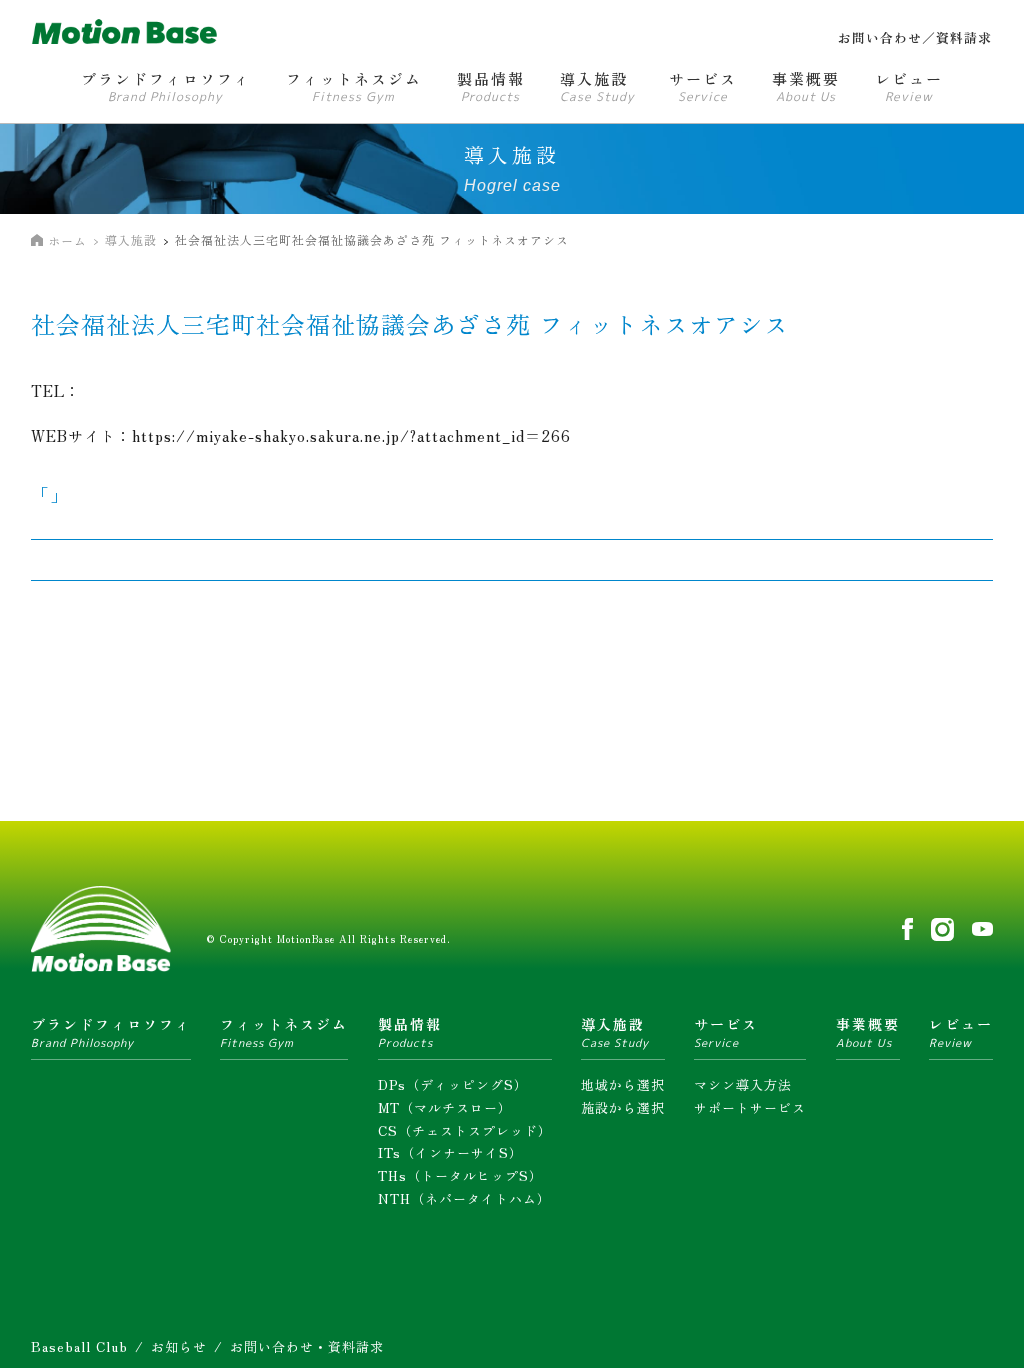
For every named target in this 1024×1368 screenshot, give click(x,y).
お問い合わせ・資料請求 (307, 1346)
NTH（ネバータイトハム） (464, 1198)
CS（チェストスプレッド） (465, 1130)
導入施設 (131, 239)
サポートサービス (750, 1107)
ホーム (67, 240)
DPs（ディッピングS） (453, 1084)
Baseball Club (79, 1346)
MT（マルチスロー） (445, 1107)
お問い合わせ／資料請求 (915, 37)
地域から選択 (623, 1084)
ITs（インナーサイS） (450, 1152)
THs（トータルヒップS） (460, 1175)
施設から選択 (623, 1107)
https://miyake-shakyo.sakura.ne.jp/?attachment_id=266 (351, 435)
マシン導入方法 (743, 1084)
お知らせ (179, 1346)
